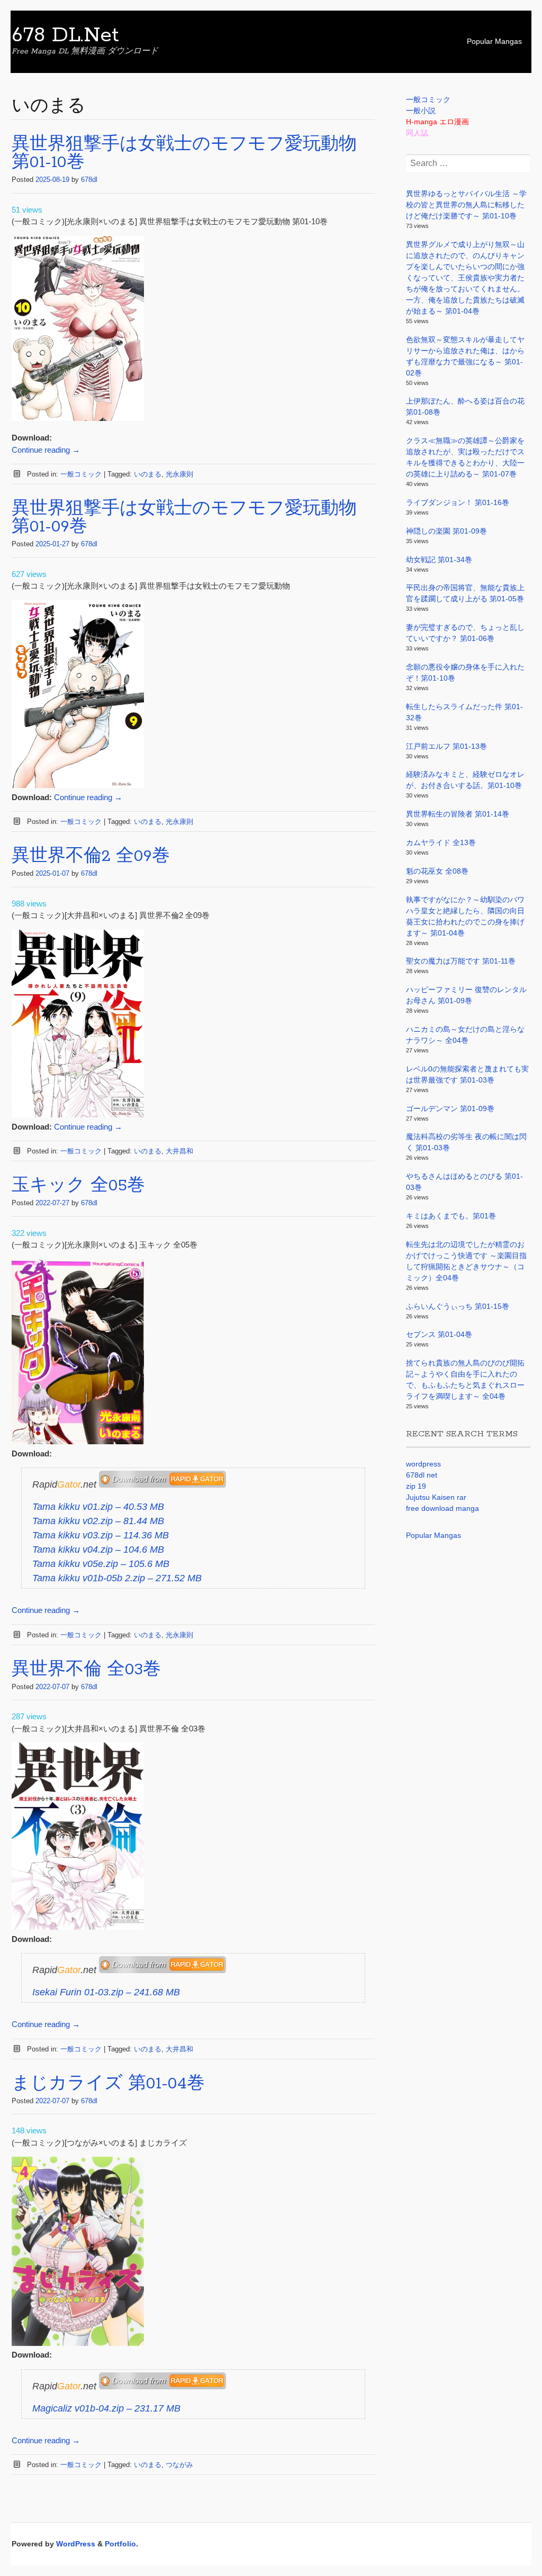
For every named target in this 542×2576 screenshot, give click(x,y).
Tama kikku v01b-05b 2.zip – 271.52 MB (117, 1578)
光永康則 (179, 474)
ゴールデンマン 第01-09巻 (450, 1108)
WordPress (76, 2544)
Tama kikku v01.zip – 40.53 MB (98, 1507)
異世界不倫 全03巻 (86, 1670)
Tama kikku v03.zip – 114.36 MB (101, 1535)
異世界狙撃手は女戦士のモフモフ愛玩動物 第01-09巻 (184, 518)
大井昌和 (179, 1151)
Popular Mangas (494, 41)
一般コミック (81, 474)
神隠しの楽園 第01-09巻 (446, 531)
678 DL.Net (65, 35)
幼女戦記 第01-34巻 (439, 560)
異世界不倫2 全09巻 (91, 856)
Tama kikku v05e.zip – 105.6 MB (101, 1564)
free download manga (442, 1508)
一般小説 (421, 111)
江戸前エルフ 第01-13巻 (446, 746)
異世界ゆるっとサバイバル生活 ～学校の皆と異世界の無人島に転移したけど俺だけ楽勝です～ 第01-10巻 (466, 205)
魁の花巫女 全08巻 (437, 871)
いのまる (148, 474)
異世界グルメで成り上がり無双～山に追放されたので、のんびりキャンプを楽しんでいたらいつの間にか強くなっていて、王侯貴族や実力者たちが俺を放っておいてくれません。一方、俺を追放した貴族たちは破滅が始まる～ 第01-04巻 (465, 278)
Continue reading (46, 450)
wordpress (423, 1464)
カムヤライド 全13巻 (441, 842)
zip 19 (416, 1486)
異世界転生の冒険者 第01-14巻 (458, 814)
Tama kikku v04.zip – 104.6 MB (98, 1550)
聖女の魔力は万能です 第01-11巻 (461, 961)
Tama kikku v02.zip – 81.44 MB (98, 1521)
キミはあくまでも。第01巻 (451, 1216)
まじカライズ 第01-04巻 (108, 2084)
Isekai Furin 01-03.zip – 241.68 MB (106, 1992)
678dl (89, 180)
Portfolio (120, 2544)
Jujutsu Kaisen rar (436, 1497)
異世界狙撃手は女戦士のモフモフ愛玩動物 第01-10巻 (184, 154)
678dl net (422, 1475)
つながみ (179, 2465)
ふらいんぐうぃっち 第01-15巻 (458, 1306)
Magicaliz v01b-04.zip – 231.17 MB (106, 2408)
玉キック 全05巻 (78, 1186)
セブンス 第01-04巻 (439, 1334)
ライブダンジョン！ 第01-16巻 (458, 502)
